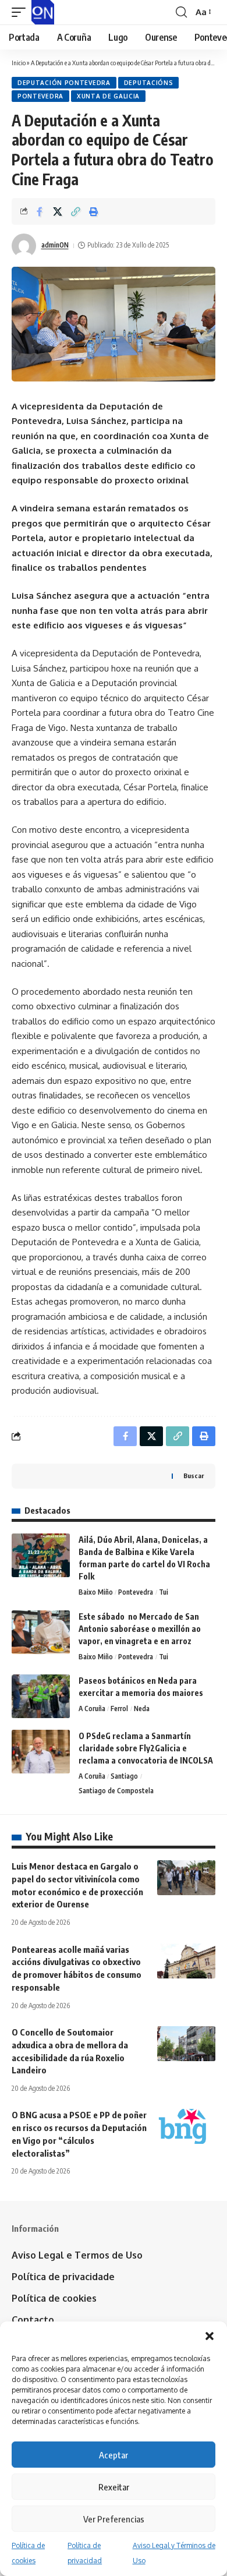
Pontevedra (40, 96)
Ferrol (119, 1709)
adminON (55, 245)
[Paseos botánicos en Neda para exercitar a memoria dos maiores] (41, 1696)
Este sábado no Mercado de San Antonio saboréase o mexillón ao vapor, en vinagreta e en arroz (140, 1629)
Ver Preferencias (114, 2519)
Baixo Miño (96, 1592)
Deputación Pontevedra (64, 83)
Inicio (19, 63)
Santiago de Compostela (116, 1791)
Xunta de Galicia (108, 96)
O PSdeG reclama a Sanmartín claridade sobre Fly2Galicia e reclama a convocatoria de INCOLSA (146, 1748)
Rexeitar (114, 2487)
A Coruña (92, 1709)
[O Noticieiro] (43, 12)
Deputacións (149, 83)
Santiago (124, 1776)
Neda (142, 1709)
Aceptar (114, 2455)
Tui (164, 1592)
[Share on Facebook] (40, 211)
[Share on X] (58, 211)
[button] (210, 2336)
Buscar (194, 1476)
